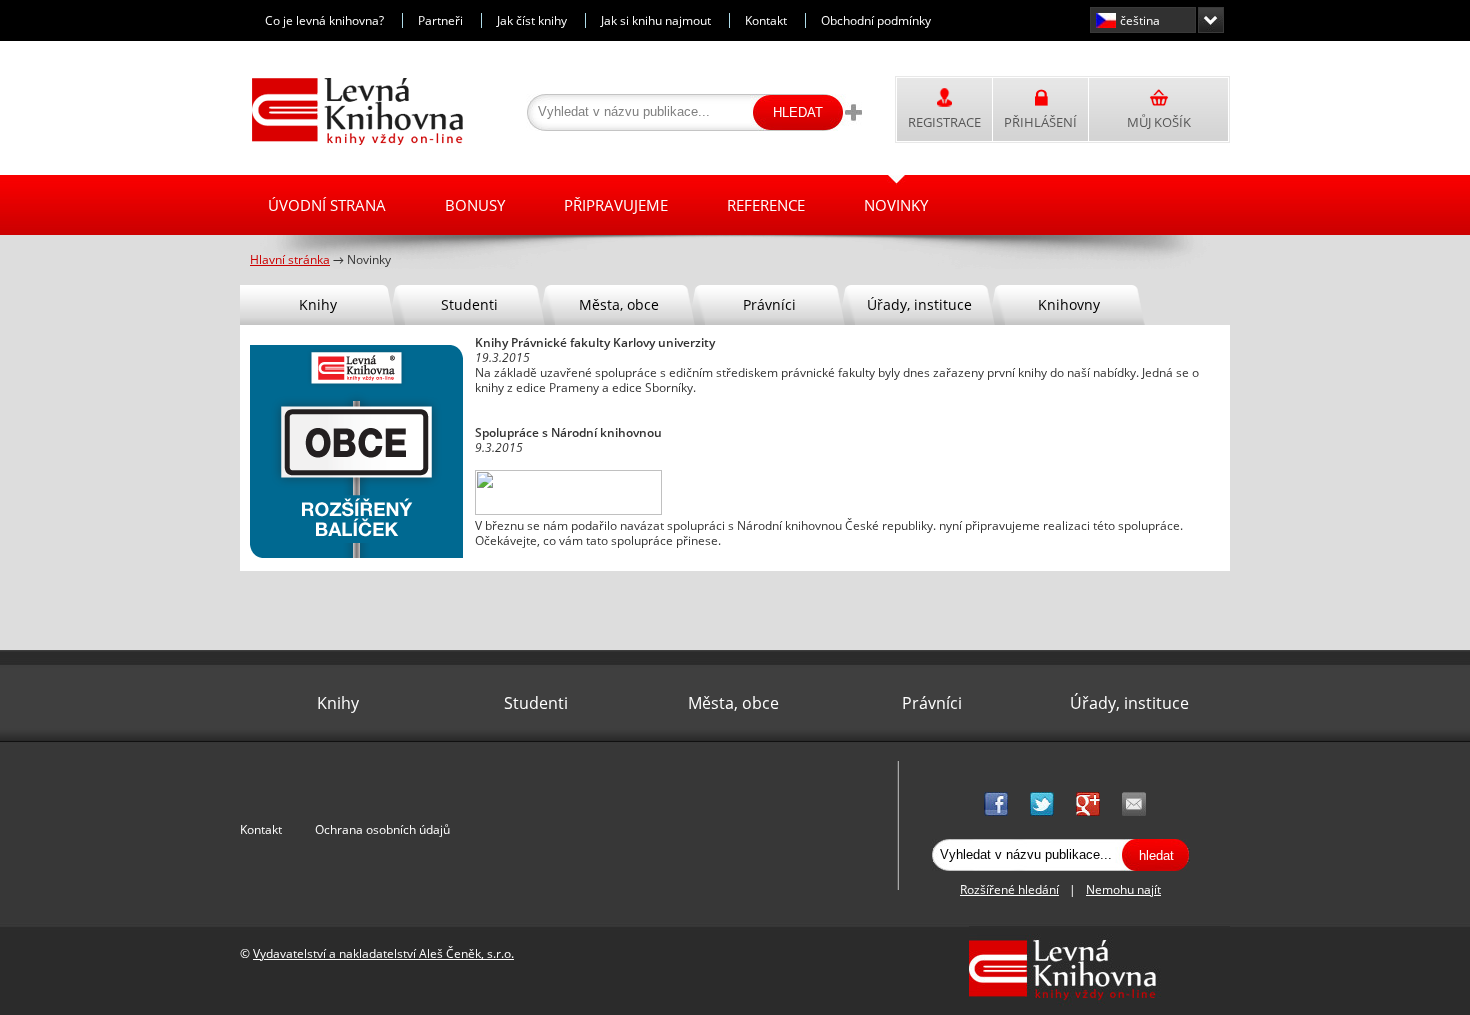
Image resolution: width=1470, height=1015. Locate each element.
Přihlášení (1040, 122)
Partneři (440, 20)
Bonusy (475, 205)
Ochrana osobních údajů (382, 829)
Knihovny (1069, 304)
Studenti (469, 304)
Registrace (944, 122)
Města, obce (619, 304)
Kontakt (766, 20)
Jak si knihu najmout (656, 20)
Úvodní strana (327, 205)
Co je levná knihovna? (324, 20)
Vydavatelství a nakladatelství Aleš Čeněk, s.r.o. (383, 953)
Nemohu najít (1123, 889)
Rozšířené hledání (1009, 889)
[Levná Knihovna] (352, 141)
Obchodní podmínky (876, 20)
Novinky (896, 205)
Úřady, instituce (919, 304)
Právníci (769, 304)
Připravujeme (616, 205)
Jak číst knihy (532, 20)
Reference (766, 205)
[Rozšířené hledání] (853, 112)
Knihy (318, 304)
